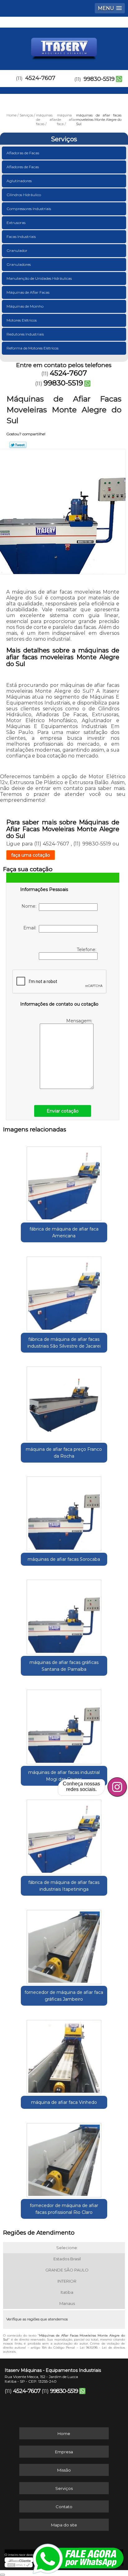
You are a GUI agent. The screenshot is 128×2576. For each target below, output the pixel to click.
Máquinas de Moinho (25, 306)
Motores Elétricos (22, 320)
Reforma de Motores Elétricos (32, 348)
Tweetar (18, 445)
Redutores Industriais (25, 334)
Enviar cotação (63, 1111)
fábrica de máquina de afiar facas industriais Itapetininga (64, 1886)
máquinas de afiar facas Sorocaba (64, 1559)
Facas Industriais (21, 237)
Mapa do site (64, 2525)
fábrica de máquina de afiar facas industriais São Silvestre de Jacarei (64, 1343)
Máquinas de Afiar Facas (28, 292)
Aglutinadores (19, 181)
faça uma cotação (31, 855)
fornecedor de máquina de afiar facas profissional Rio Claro (64, 2209)
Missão (64, 2470)
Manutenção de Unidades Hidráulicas (39, 278)
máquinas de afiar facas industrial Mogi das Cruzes (64, 1776)
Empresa (64, 2452)
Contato (64, 2507)
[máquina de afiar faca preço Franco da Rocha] (64, 1402)
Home (64, 2433)
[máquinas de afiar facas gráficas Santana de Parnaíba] (64, 1615)
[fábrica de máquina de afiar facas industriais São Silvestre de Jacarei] (64, 1291)
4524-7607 (40, 78)
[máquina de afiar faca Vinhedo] (64, 2055)
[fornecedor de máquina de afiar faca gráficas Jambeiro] (64, 1945)
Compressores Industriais (29, 209)
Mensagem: (80, 1021)
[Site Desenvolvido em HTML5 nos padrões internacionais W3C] (19, 2565)
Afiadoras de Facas (23, 153)
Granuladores (19, 264)
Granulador (17, 250)
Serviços (64, 139)
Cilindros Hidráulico (24, 195)
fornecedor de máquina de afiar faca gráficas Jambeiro (64, 1996)
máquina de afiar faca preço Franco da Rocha (64, 1453)
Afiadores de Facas (23, 167)
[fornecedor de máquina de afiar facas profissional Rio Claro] (64, 2158)
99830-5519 (99, 79)
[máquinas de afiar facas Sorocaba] (64, 1512)
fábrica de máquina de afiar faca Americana (64, 1232)
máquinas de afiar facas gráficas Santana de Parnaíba (64, 1666)
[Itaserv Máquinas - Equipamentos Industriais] (64, 46)
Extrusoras (16, 223)
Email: (31, 928)
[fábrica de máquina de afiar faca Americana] (64, 1181)
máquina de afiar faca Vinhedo (64, 2102)
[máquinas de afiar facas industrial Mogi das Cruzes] (64, 1725)
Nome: (30, 906)
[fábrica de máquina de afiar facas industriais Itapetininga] (64, 1835)
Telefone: (87, 950)
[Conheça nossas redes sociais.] (117, 1787)
